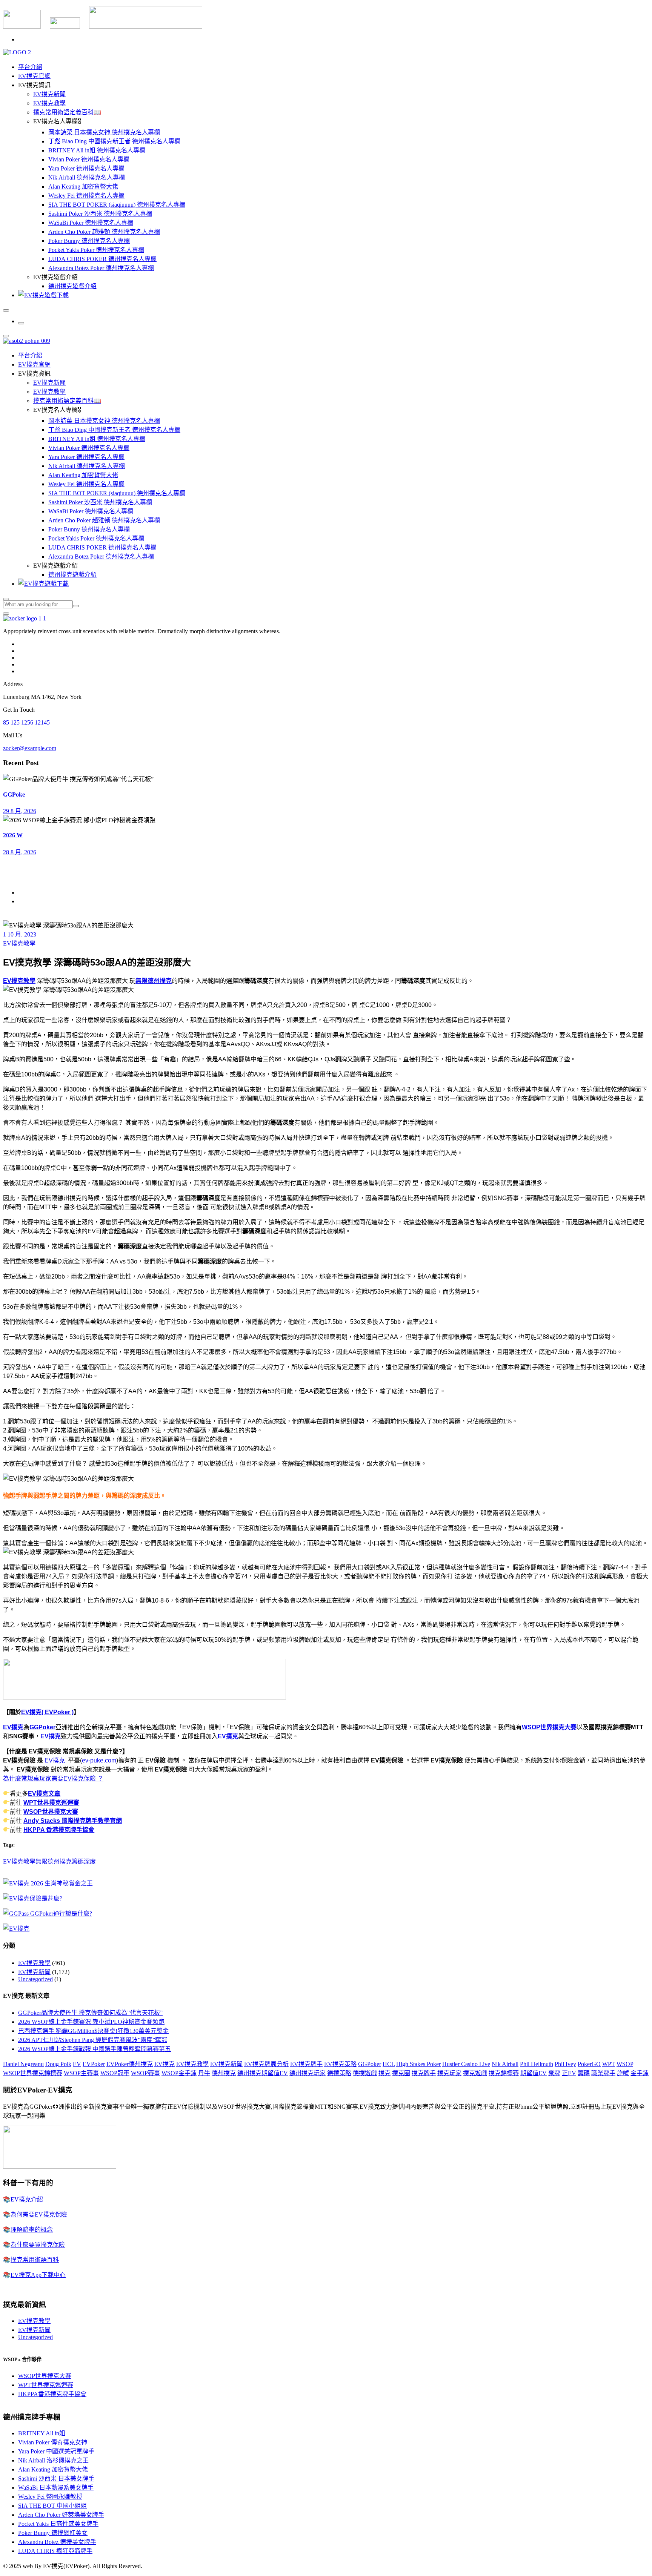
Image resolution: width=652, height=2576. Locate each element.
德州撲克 (224, 2073)
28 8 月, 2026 (20, 852)
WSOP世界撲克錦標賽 (33, 2073)
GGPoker (42, 1727)
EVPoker (94, 2064)
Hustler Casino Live (466, 2064)
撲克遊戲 (475, 2073)
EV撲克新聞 (49, 94)
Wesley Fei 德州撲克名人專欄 (86, 196)
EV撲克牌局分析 (266, 2064)
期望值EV (534, 2073)
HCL (389, 2064)
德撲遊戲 (365, 2073)
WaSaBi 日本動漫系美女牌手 (56, 2488)
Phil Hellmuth (537, 2064)
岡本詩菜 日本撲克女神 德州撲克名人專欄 (104, 132)
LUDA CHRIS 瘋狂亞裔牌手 (55, 2551)
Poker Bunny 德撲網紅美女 (53, 2533)
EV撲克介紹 (27, 2199)
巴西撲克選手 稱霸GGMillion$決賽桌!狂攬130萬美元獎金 (93, 2031)
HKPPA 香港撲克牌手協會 (59, 1830)
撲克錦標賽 (504, 2073)
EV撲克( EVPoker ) (47, 1712)
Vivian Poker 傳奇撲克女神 (53, 2442)
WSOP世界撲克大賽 (549, 1727)
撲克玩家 (449, 2073)
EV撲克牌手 (306, 2064)
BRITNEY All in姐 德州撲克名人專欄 (97, 150)
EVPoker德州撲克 (130, 2064)
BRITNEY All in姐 (42, 2433)
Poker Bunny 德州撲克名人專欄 (89, 241)
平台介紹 (30, 67)
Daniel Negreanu (23, 2064)
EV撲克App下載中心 (38, 2275)
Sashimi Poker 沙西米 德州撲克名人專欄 (100, 214)
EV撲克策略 (340, 2064)
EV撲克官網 (34, 76)
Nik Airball (505, 2064)
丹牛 (204, 2073)
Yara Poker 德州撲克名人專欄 (86, 168)
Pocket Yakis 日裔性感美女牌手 (58, 2524)
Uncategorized (35, 1979)
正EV (569, 2073)
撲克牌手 (424, 2073)
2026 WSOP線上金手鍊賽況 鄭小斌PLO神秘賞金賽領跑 (91, 2022)
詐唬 (623, 2073)
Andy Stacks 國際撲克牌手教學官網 (73, 1821)
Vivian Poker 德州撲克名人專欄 (89, 159)
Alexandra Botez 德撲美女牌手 (57, 2542)
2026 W (13, 835)
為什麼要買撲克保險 (38, 2245)
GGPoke (14, 794)
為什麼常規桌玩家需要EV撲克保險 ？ (53, 1778)
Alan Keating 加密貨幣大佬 (83, 187)
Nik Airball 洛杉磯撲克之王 (53, 2460)
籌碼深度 (84, 1861)
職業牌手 (603, 2073)
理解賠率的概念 (32, 2230)
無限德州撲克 (154, 981)
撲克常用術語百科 (35, 2260)
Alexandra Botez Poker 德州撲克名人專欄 (101, 268)
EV (77, 2064)
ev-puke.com (99, 1760)
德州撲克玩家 (308, 2073)
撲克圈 (401, 2073)
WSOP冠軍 (115, 2073)
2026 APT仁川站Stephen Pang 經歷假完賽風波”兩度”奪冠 (93, 2040)
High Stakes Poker (418, 2064)
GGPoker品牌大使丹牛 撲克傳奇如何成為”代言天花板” (90, 2013)
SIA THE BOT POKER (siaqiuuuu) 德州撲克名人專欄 (117, 205)
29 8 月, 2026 (20, 811)
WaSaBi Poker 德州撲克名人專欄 (91, 223)
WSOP (625, 2064)
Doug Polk (58, 2064)
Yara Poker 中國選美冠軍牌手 (56, 2451)
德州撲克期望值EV (263, 2073)
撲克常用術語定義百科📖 (67, 112)
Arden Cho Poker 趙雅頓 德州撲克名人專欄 (104, 232)
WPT (609, 2064)
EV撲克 (13, 1727)
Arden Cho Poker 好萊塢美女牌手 (61, 2515)
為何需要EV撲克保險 (39, 2214)
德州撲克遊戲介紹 (72, 286)
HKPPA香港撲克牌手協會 (52, 2394)
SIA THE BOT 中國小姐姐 (52, 2506)
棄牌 (554, 2073)
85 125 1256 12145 (26, 722)
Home (25, 893)
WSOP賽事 (145, 2073)
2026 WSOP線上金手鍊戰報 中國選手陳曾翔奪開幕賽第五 (95, 2049)
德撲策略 (339, 2073)
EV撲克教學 (49, 103)
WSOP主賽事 (81, 2073)
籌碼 (584, 2073)
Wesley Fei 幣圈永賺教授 (50, 2497)
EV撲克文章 (44, 1794)
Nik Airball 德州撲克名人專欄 (87, 177)
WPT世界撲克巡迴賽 (51, 1803)
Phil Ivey (565, 2064)
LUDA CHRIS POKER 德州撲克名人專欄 (102, 259)
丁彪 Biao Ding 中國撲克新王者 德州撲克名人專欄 (114, 141)
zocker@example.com (30, 748)
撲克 (384, 2073)
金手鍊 (640, 2073)
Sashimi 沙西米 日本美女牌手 (56, 2479)
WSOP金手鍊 (179, 2073)
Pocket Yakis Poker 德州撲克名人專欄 (96, 250)
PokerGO (589, 2064)
